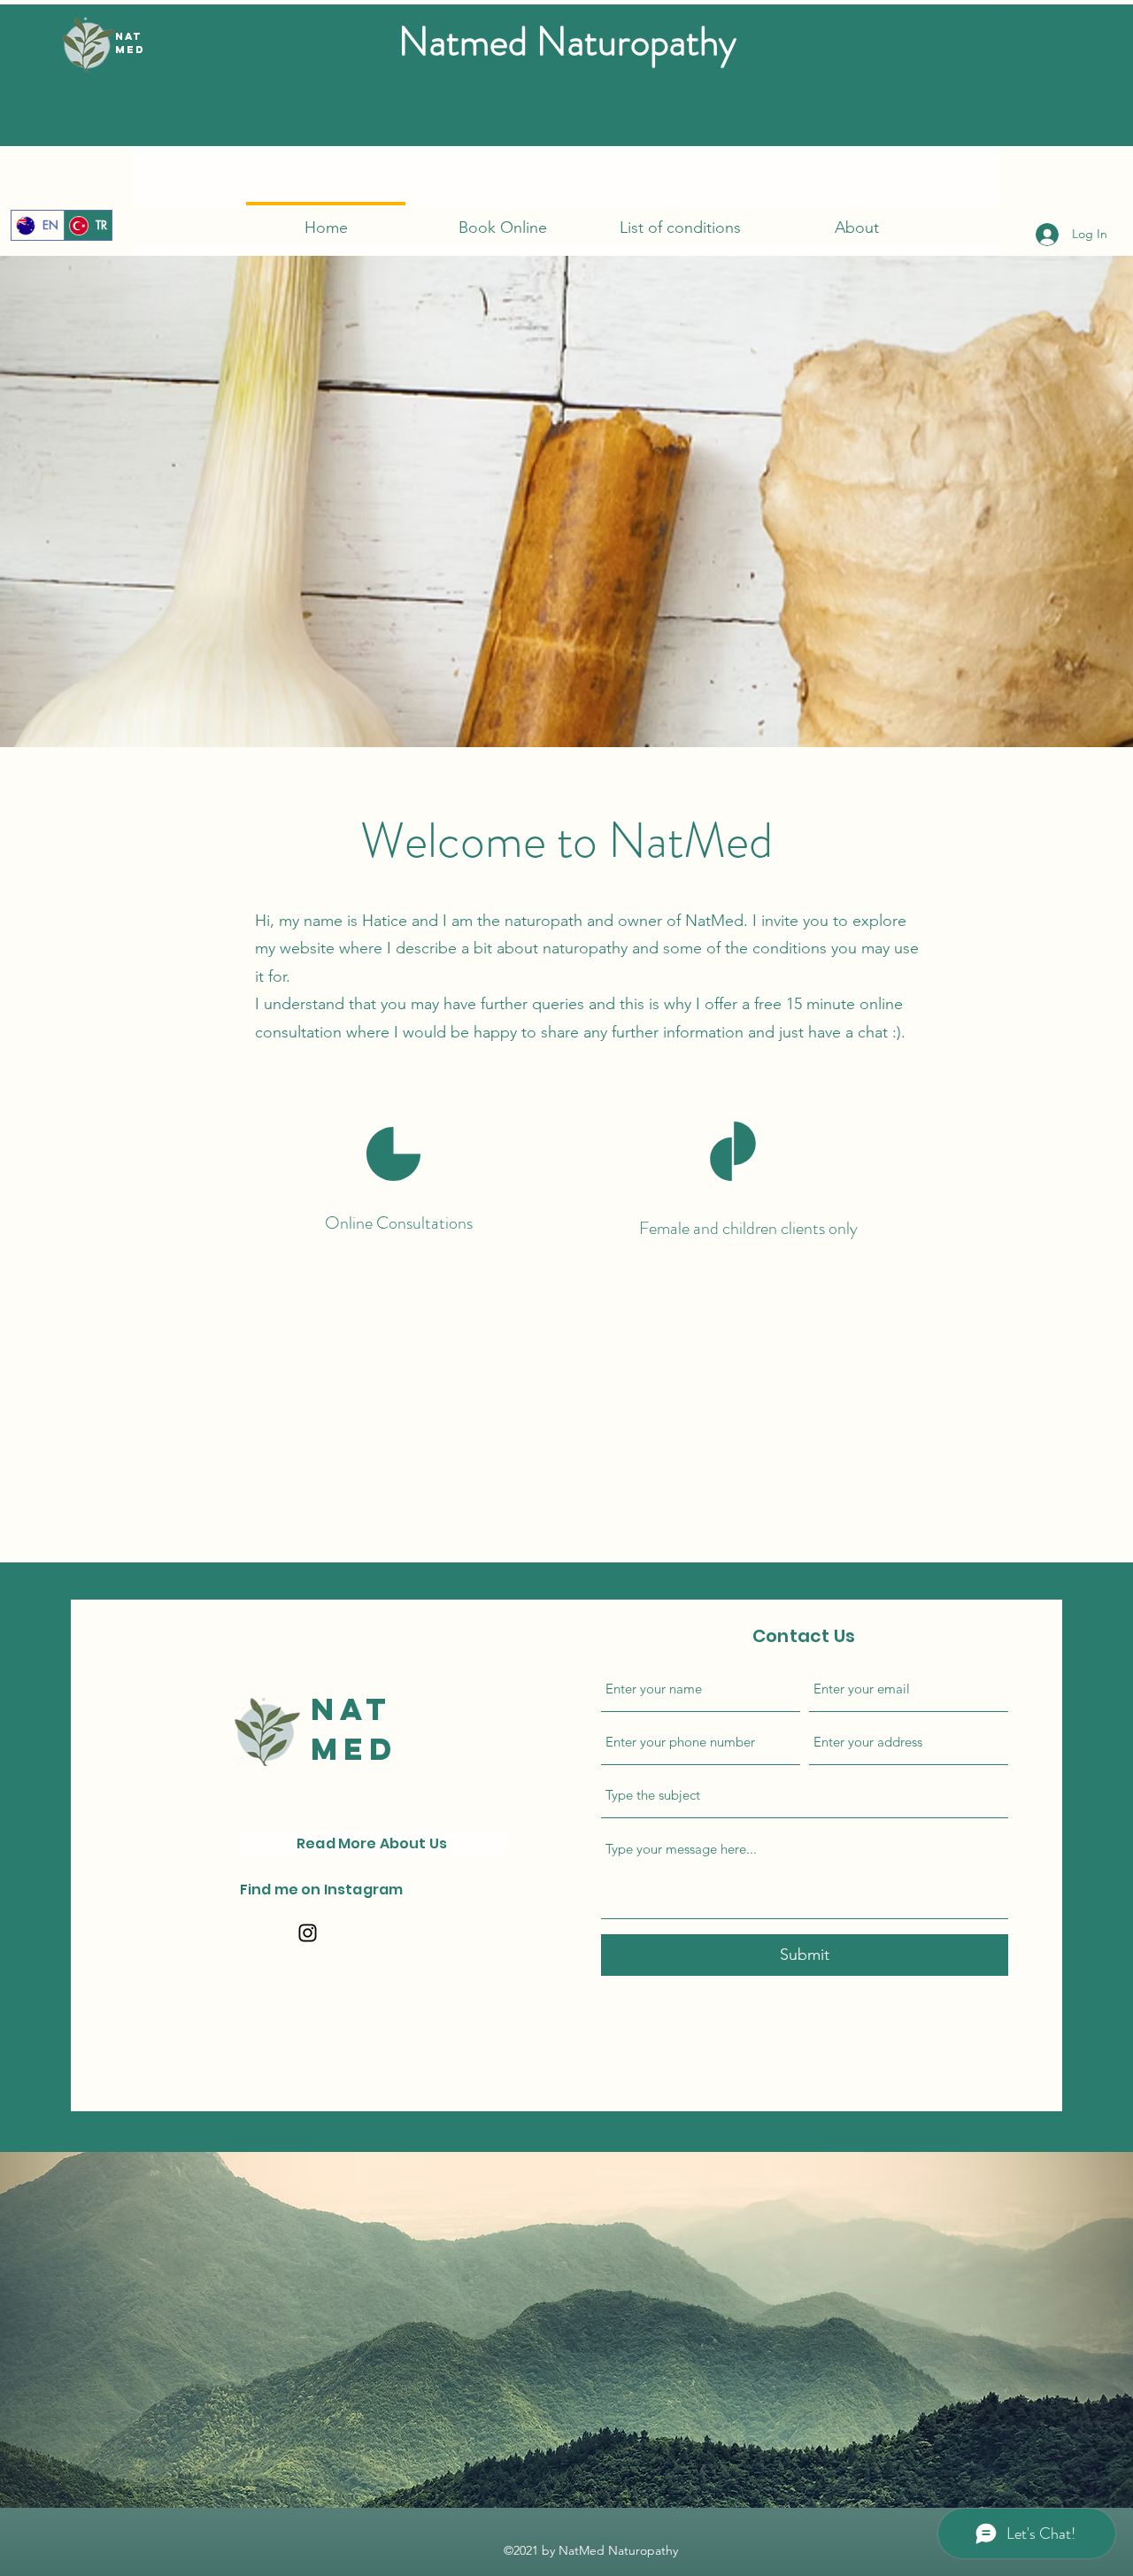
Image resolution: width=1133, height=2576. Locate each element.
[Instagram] (308, 1933)
